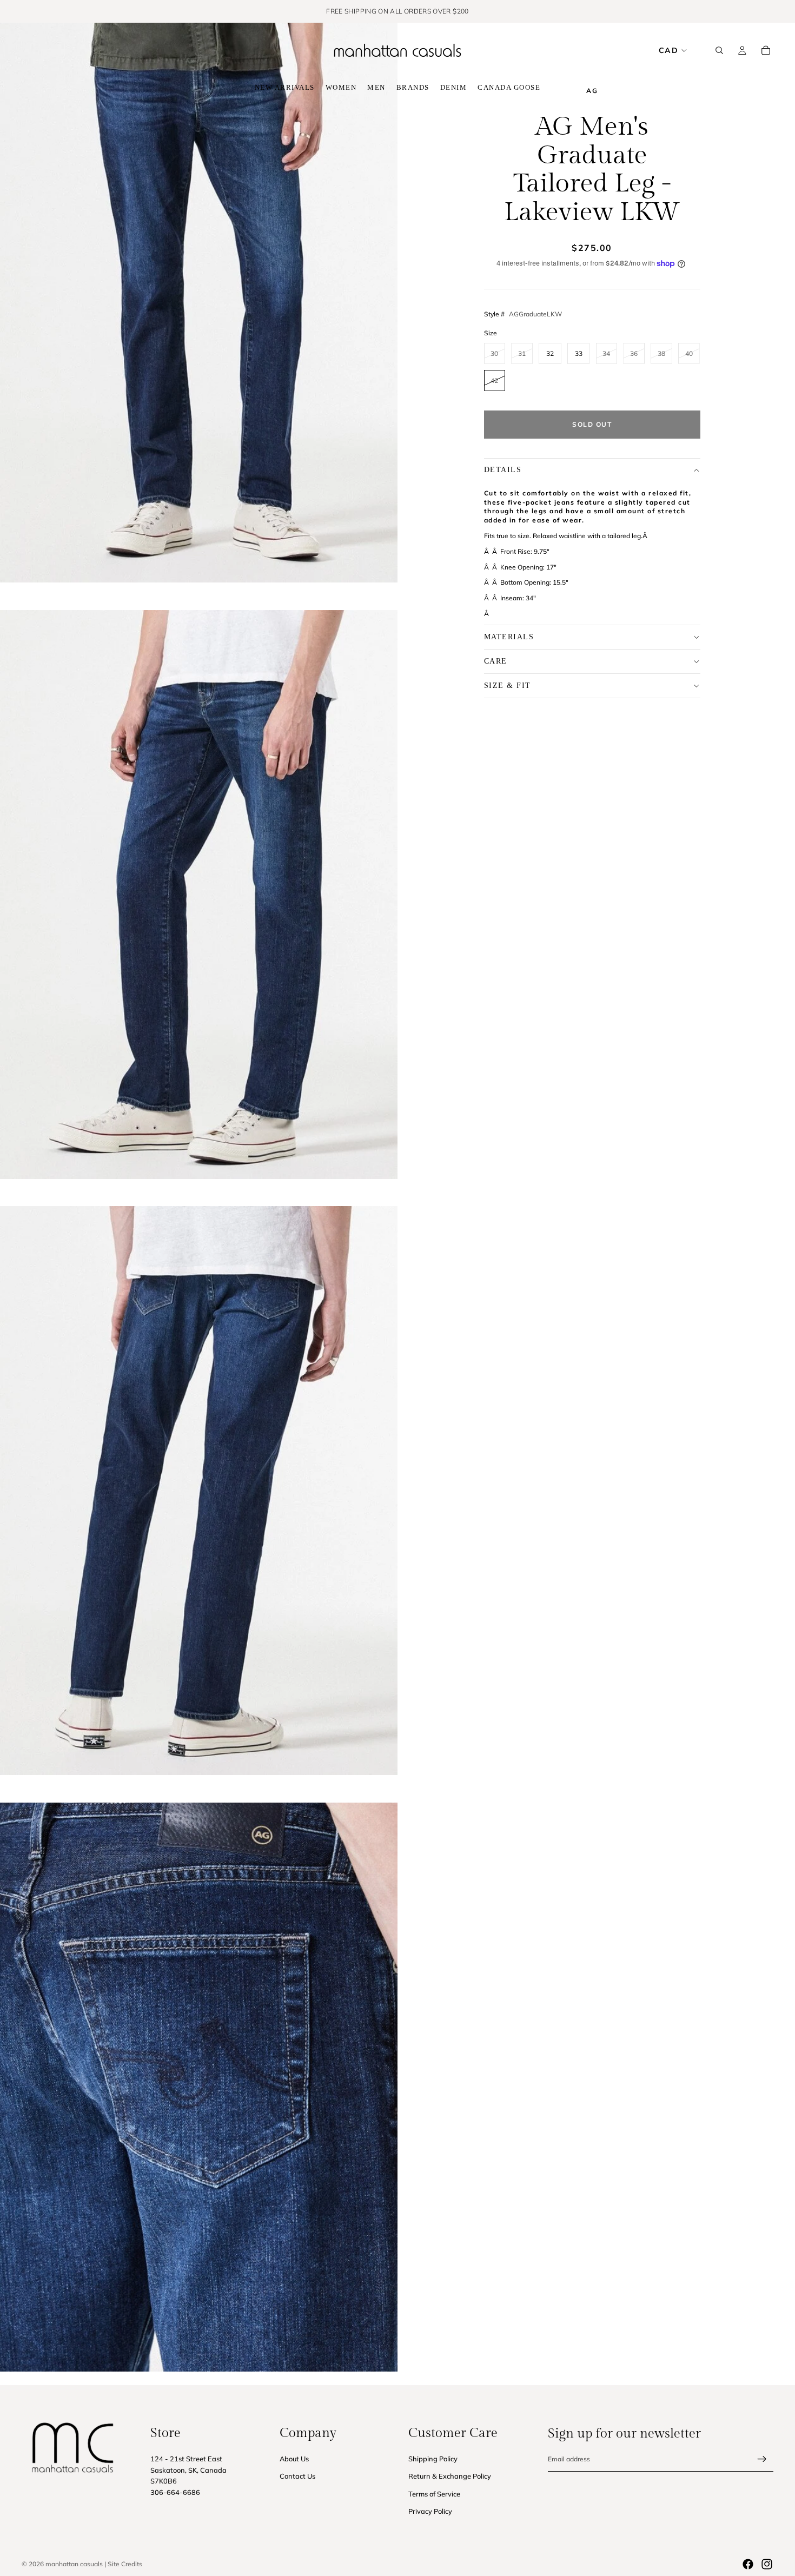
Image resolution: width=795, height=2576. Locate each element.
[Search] (719, 50)
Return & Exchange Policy (450, 2476)
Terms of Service (434, 2494)
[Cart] (766, 50)
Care (496, 661)
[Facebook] (748, 2564)
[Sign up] (762, 2459)
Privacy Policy (430, 2512)
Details (503, 470)
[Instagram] (767, 2564)
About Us (294, 2459)
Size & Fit (508, 686)
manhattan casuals (74, 2564)
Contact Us (297, 2476)
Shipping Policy (433, 2459)
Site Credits (125, 2564)
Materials (509, 637)
